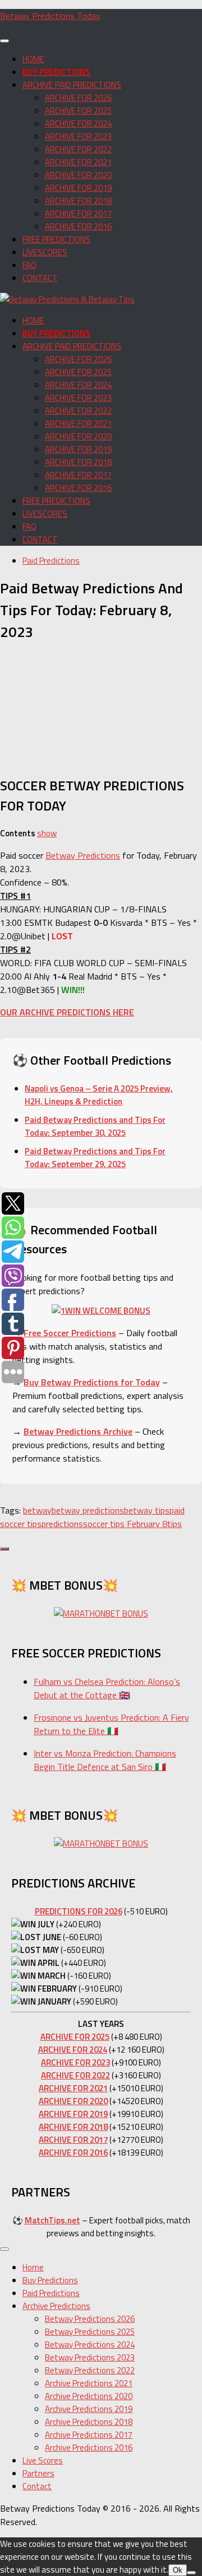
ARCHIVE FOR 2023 (78, 136)
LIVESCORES (45, 252)
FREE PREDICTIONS (56, 239)
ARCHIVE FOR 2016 (78, 226)
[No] (191, 2573)
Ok (178, 2570)
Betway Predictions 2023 (90, 2357)
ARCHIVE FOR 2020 (78, 175)
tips (175, 1524)
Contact (37, 2486)
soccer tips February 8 (125, 1524)
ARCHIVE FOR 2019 (78, 188)
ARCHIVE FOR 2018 (78, 201)
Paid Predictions (51, 561)
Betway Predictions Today (50, 16)
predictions (62, 1524)
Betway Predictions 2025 (90, 2332)
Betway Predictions (83, 855)
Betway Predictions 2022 (90, 2370)
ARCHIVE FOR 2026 (78, 98)
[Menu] (4, 41)
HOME (33, 59)
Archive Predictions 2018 (89, 2422)
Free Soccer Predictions (70, 1333)
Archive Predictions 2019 (89, 2409)
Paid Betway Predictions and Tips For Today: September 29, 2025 (95, 1158)
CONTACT (40, 278)
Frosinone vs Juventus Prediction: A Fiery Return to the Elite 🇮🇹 (111, 1724)
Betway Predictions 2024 (90, 2345)
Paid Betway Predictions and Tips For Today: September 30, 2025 (95, 1126)
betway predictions (88, 1510)
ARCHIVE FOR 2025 (78, 111)
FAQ (29, 265)
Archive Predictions (56, 2306)
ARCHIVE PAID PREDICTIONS (72, 85)
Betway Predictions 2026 (90, 2319)
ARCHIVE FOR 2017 (78, 214)
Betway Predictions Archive (78, 1431)
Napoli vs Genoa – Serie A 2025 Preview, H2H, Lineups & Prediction (99, 1095)
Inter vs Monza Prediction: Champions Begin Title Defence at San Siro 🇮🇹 (105, 1760)
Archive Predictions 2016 (89, 2448)
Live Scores (43, 2460)
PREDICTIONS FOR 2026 (79, 1911)
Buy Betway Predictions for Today (92, 1382)
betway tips (147, 1510)
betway (37, 1510)
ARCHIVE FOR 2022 (78, 149)
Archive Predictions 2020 (89, 2396)
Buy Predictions (50, 2280)
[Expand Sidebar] (4, 1549)
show (47, 833)
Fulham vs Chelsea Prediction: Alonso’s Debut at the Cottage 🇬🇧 (107, 1688)
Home (33, 2267)
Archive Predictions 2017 (89, 2435)
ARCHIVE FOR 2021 (78, 162)
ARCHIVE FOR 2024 (78, 123)
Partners (38, 2473)
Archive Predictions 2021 (89, 2383)
